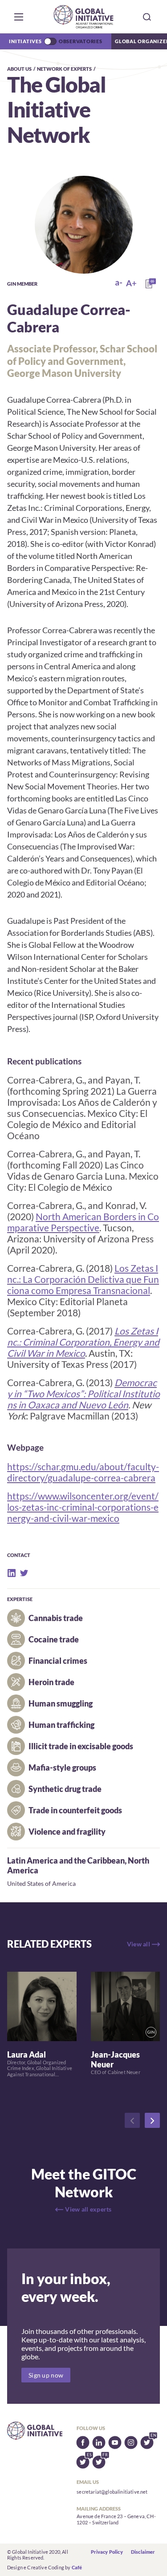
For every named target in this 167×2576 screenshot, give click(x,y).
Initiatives (25, 41)
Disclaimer (143, 2552)
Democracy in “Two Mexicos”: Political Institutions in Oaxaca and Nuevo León (83, 1393)
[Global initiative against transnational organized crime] (83, 17)
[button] (19, 17)
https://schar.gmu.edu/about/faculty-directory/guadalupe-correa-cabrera (83, 1472)
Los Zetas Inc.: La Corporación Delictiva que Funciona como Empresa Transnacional (83, 1279)
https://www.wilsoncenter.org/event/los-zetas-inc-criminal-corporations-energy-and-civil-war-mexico (83, 1507)
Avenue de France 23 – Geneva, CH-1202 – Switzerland (116, 2519)
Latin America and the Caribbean (66, 1860)
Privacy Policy (107, 2552)
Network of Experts (64, 69)
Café (77, 2567)
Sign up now (46, 2375)
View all (138, 1944)
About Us (19, 69)
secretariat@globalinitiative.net (112, 2492)
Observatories (81, 41)
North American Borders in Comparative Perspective (83, 1222)
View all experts (88, 2209)
